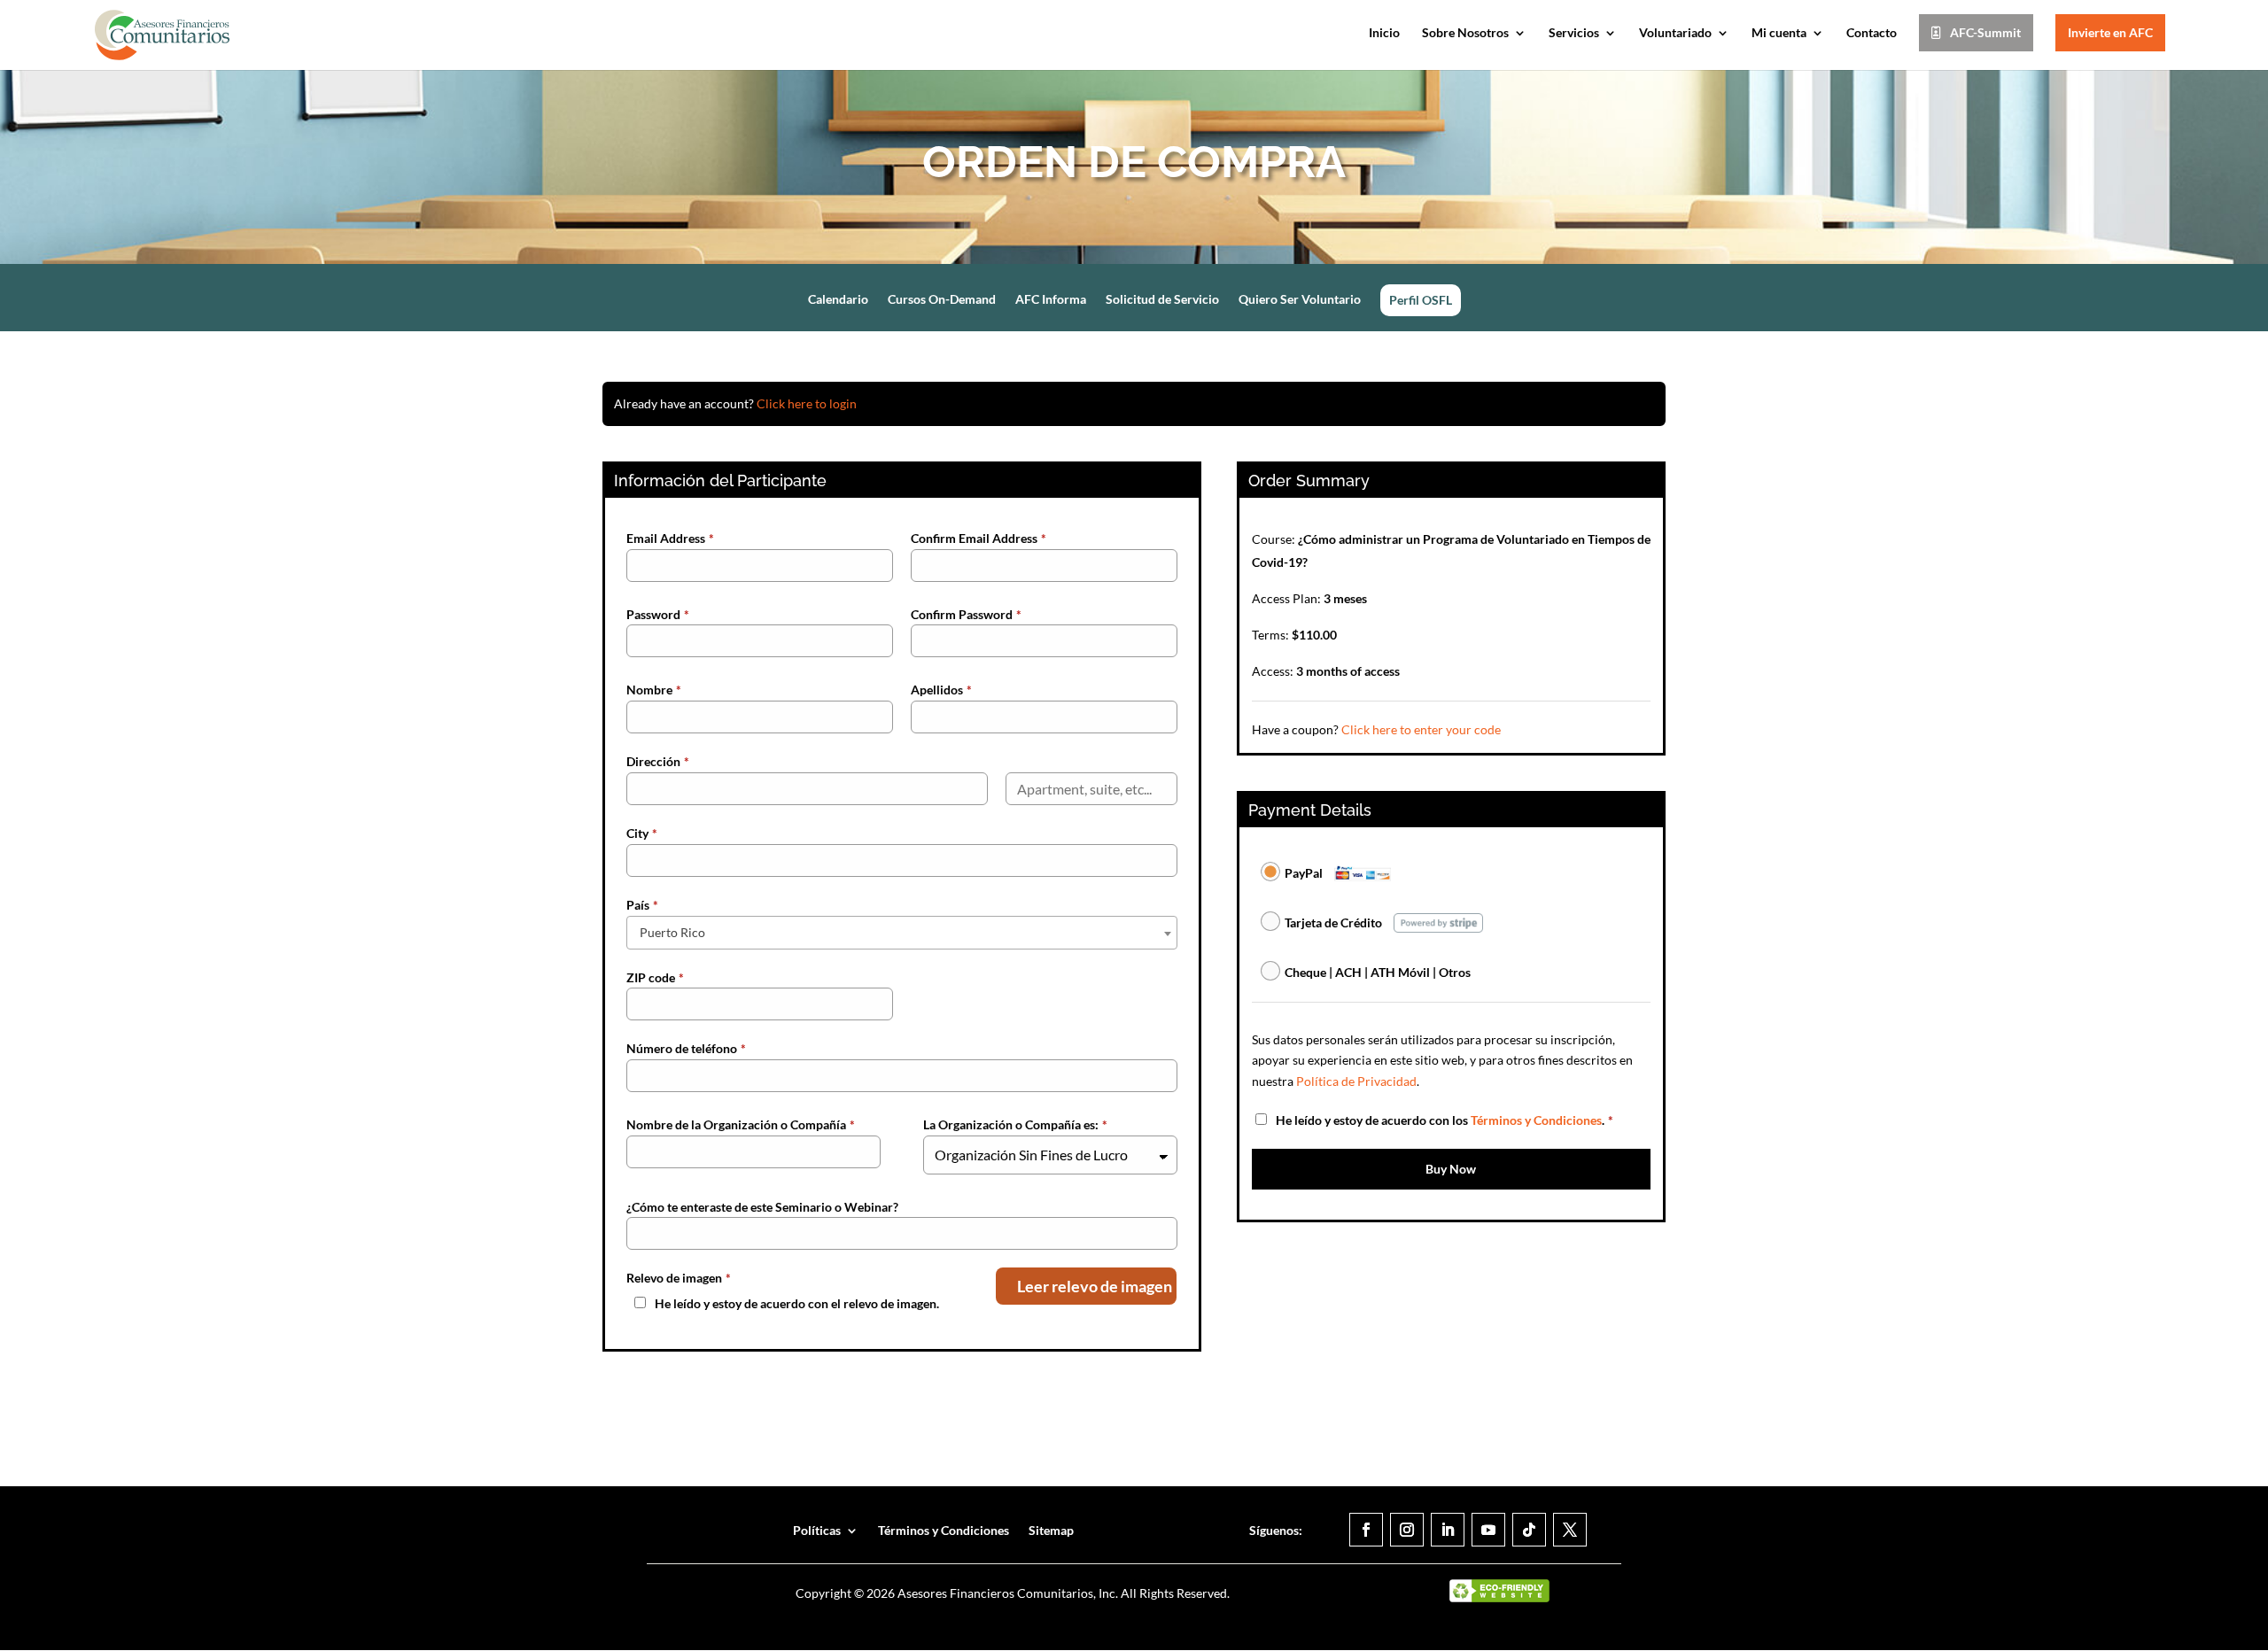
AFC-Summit (1985, 32)
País (642, 905)
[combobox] (902, 933)
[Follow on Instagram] (1407, 1530)
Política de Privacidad (1356, 1081)
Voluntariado (1675, 33)
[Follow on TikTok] (1529, 1530)
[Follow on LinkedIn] (1448, 1530)
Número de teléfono (686, 1048)
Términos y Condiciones (1536, 1120)
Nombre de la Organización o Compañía (741, 1124)
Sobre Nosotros (1465, 33)
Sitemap (1051, 1530)
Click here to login (807, 403)
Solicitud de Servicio (1162, 300)
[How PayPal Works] (1363, 871)
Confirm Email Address (979, 538)
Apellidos (941, 690)
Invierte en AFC (2110, 32)
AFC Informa (1051, 300)
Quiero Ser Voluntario (1300, 300)
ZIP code (655, 977)
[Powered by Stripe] (1438, 921)
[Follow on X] (1570, 1530)
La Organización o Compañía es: (1015, 1124)
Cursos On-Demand (942, 300)
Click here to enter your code (1421, 729)
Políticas (817, 1530)
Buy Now (1451, 1169)
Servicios (1574, 33)
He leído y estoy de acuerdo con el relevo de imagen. (797, 1303)
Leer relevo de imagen (1095, 1286)
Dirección (658, 761)
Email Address (670, 538)
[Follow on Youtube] (1488, 1530)
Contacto (1872, 33)
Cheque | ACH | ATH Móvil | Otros (1378, 972)
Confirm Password (966, 614)
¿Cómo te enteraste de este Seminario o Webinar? (762, 1207)
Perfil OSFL (1421, 300)
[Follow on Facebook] (1366, 1530)
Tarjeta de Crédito (1333, 922)
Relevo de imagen (679, 1278)
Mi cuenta (1779, 33)
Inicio (1384, 33)
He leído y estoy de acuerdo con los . (1445, 1120)
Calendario (838, 300)
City (642, 833)
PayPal (1304, 873)
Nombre (654, 690)
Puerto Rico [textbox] (672, 932)
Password (658, 614)
